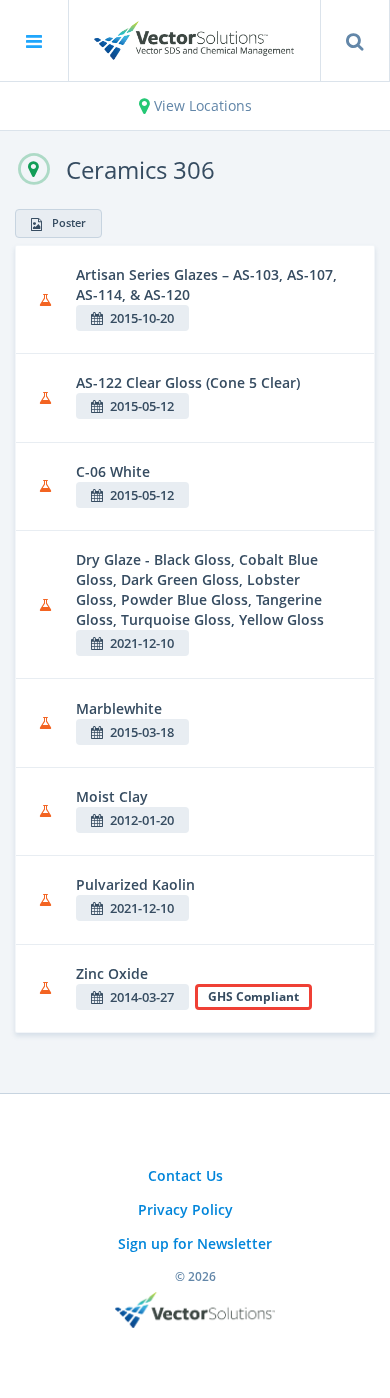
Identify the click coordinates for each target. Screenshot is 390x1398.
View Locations (201, 105)
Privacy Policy (185, 1209)
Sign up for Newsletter (195, 1243)
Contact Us (185, 1175)
